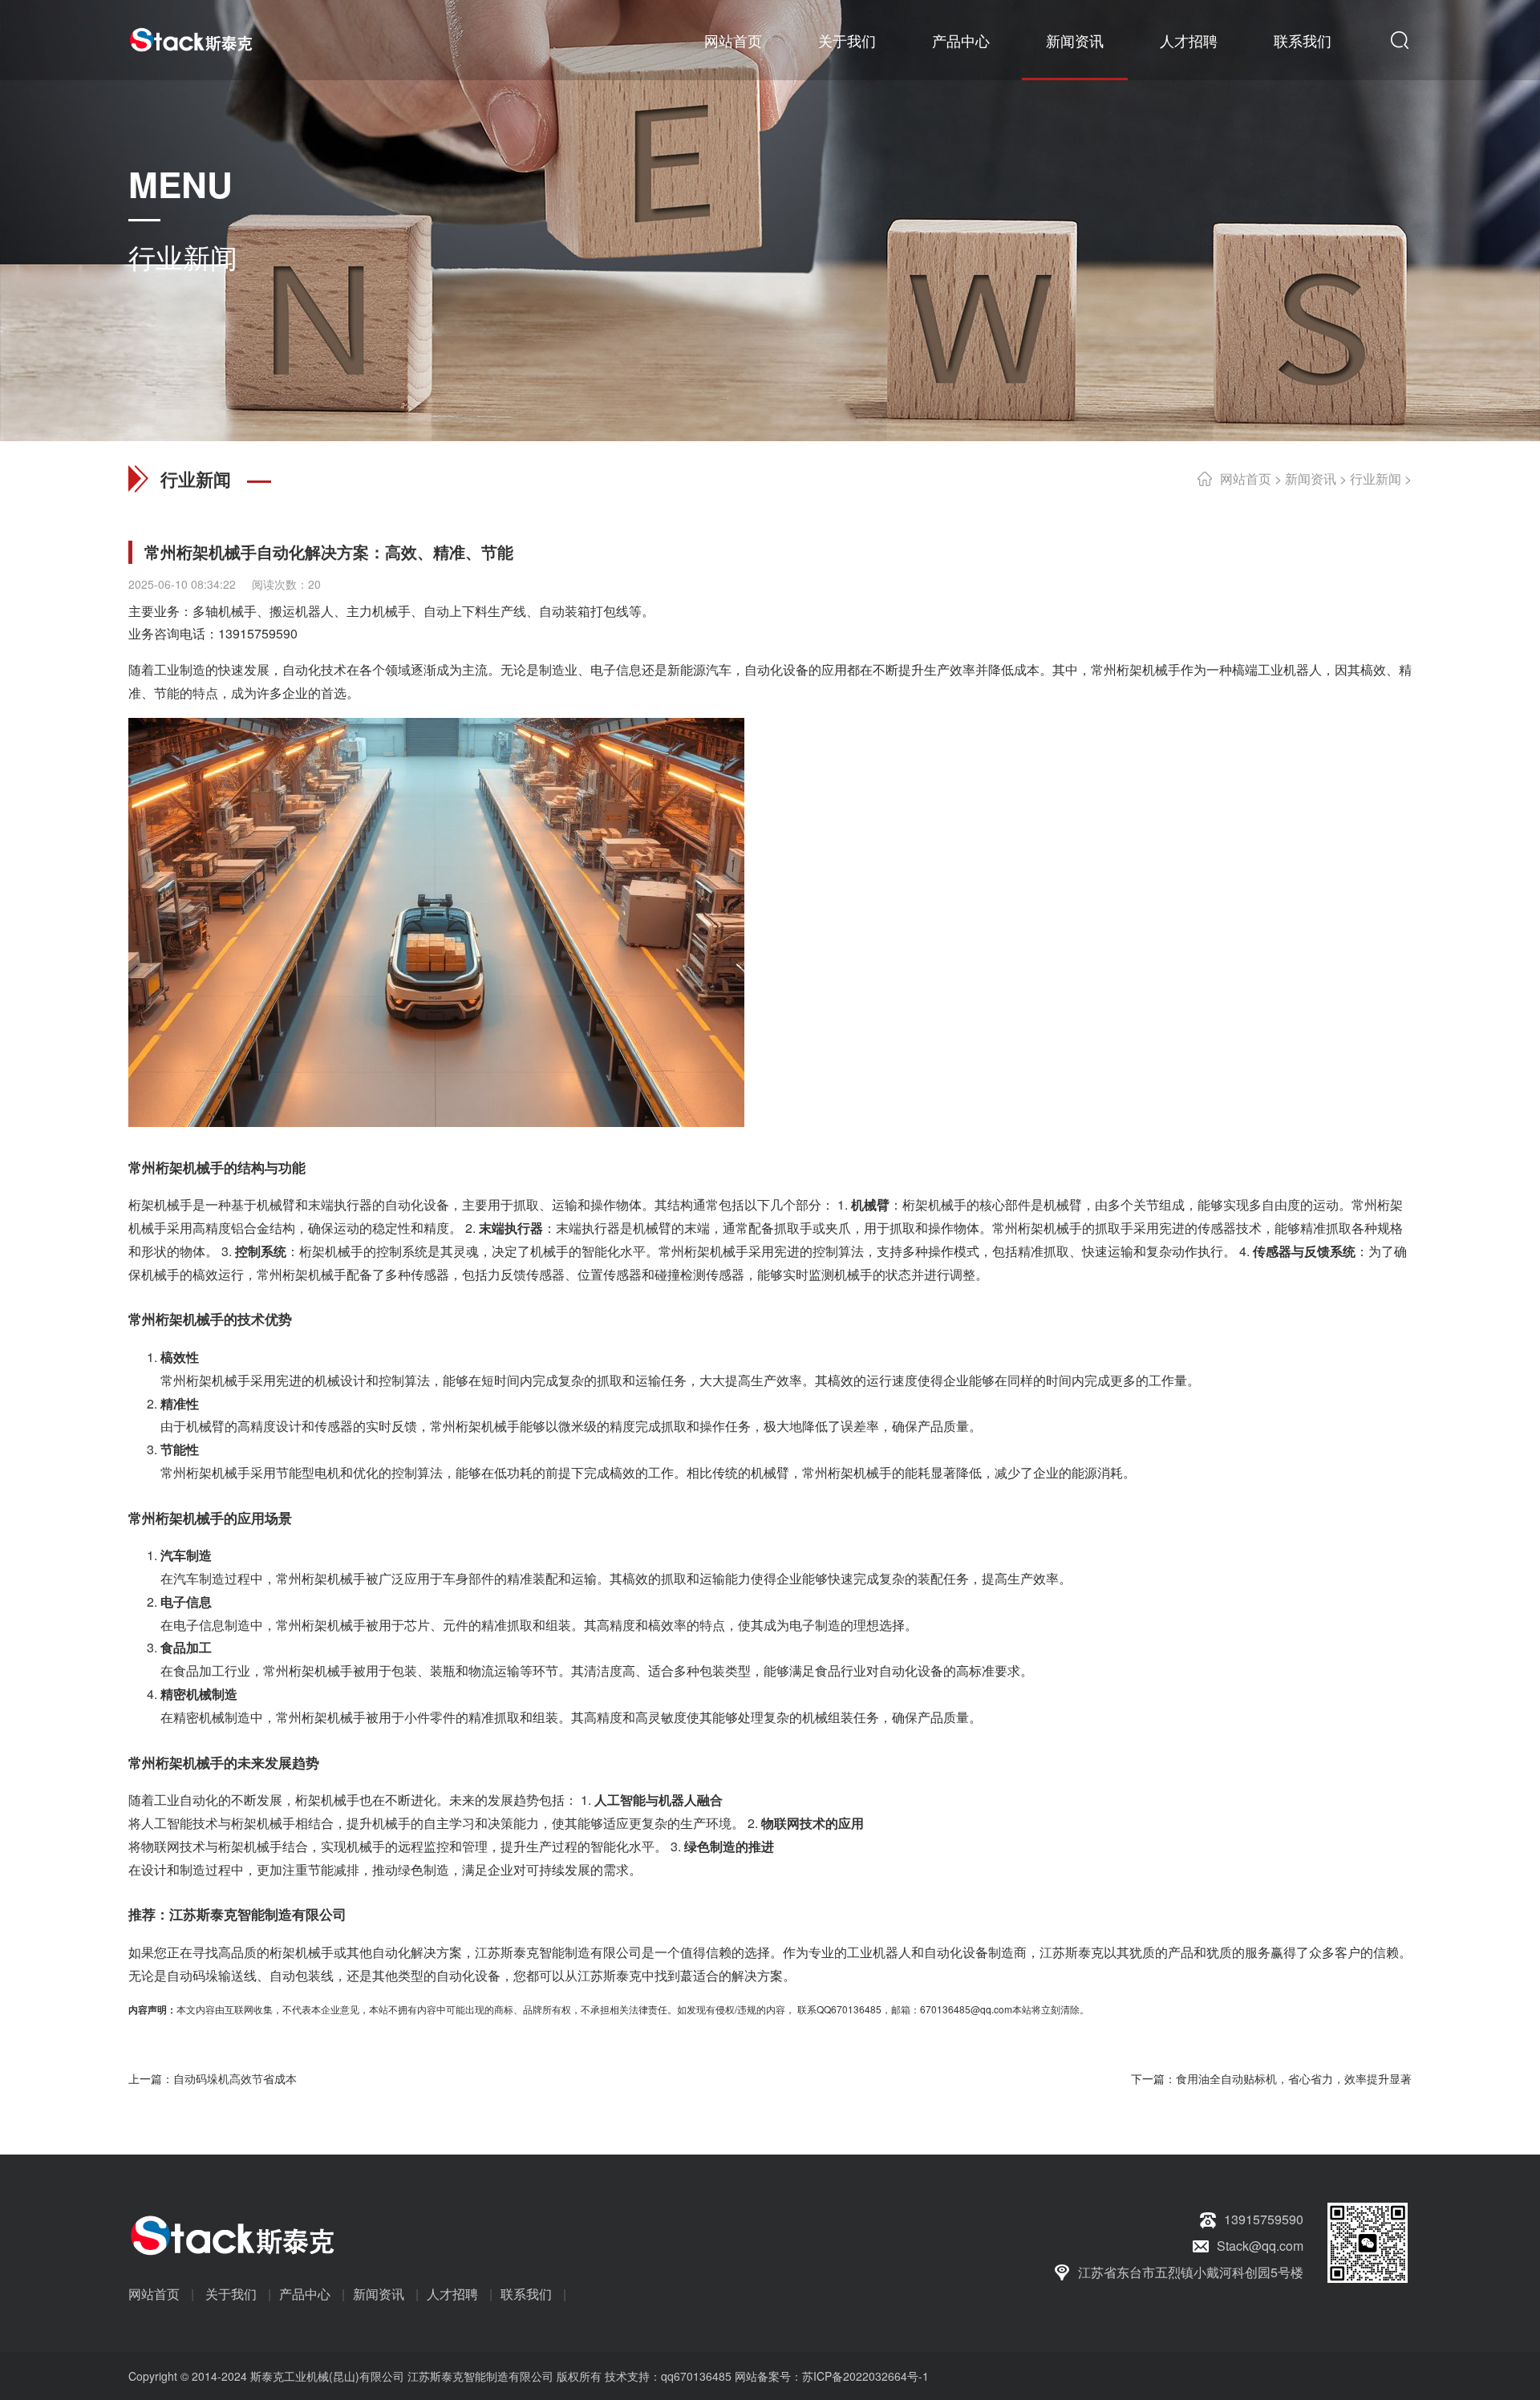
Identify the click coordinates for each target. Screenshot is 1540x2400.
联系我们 (1303, 40)
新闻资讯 (1075, 40)
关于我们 (847, 40)
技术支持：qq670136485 (667, 2376)
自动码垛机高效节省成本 (235, 2078)
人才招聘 (1189, 40)
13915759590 (258, 633)
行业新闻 (1376, 478)
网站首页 (733, 40)
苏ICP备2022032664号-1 (865, 2376)
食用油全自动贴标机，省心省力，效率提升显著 (1294, 2078)
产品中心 (961, 40)
